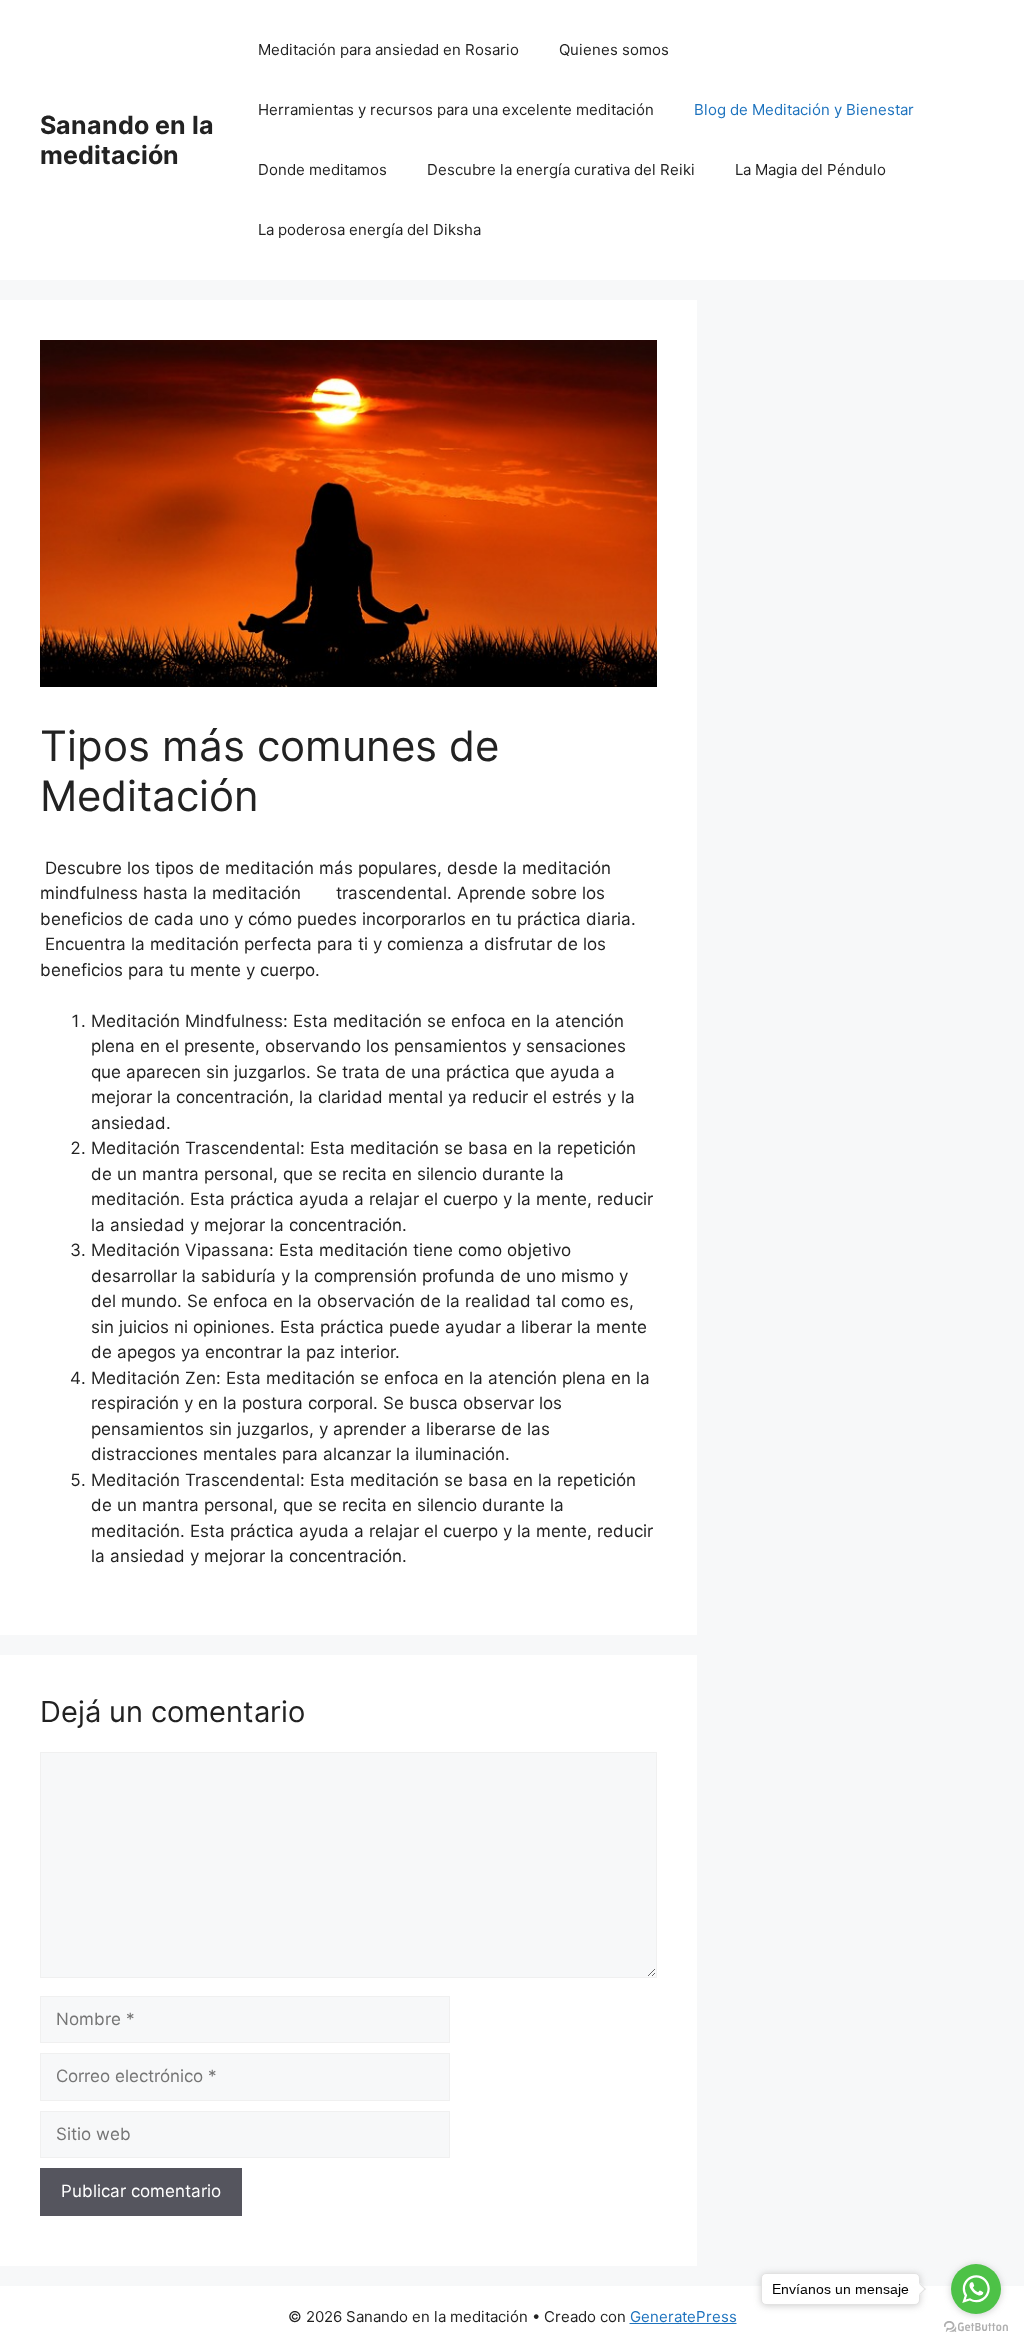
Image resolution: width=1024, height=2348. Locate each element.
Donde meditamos (322, 169)
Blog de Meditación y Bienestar (804, 109)
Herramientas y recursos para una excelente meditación (456, 109)
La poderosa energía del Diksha (369, 229)
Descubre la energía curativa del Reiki (561, 169)
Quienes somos (614, 49)
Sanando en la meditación (127, 140)
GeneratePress (683, 2316)
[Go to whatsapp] (976, 2289)
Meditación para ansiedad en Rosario (388, 49)
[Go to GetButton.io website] (976, 2327)
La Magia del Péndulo (810, 169)
